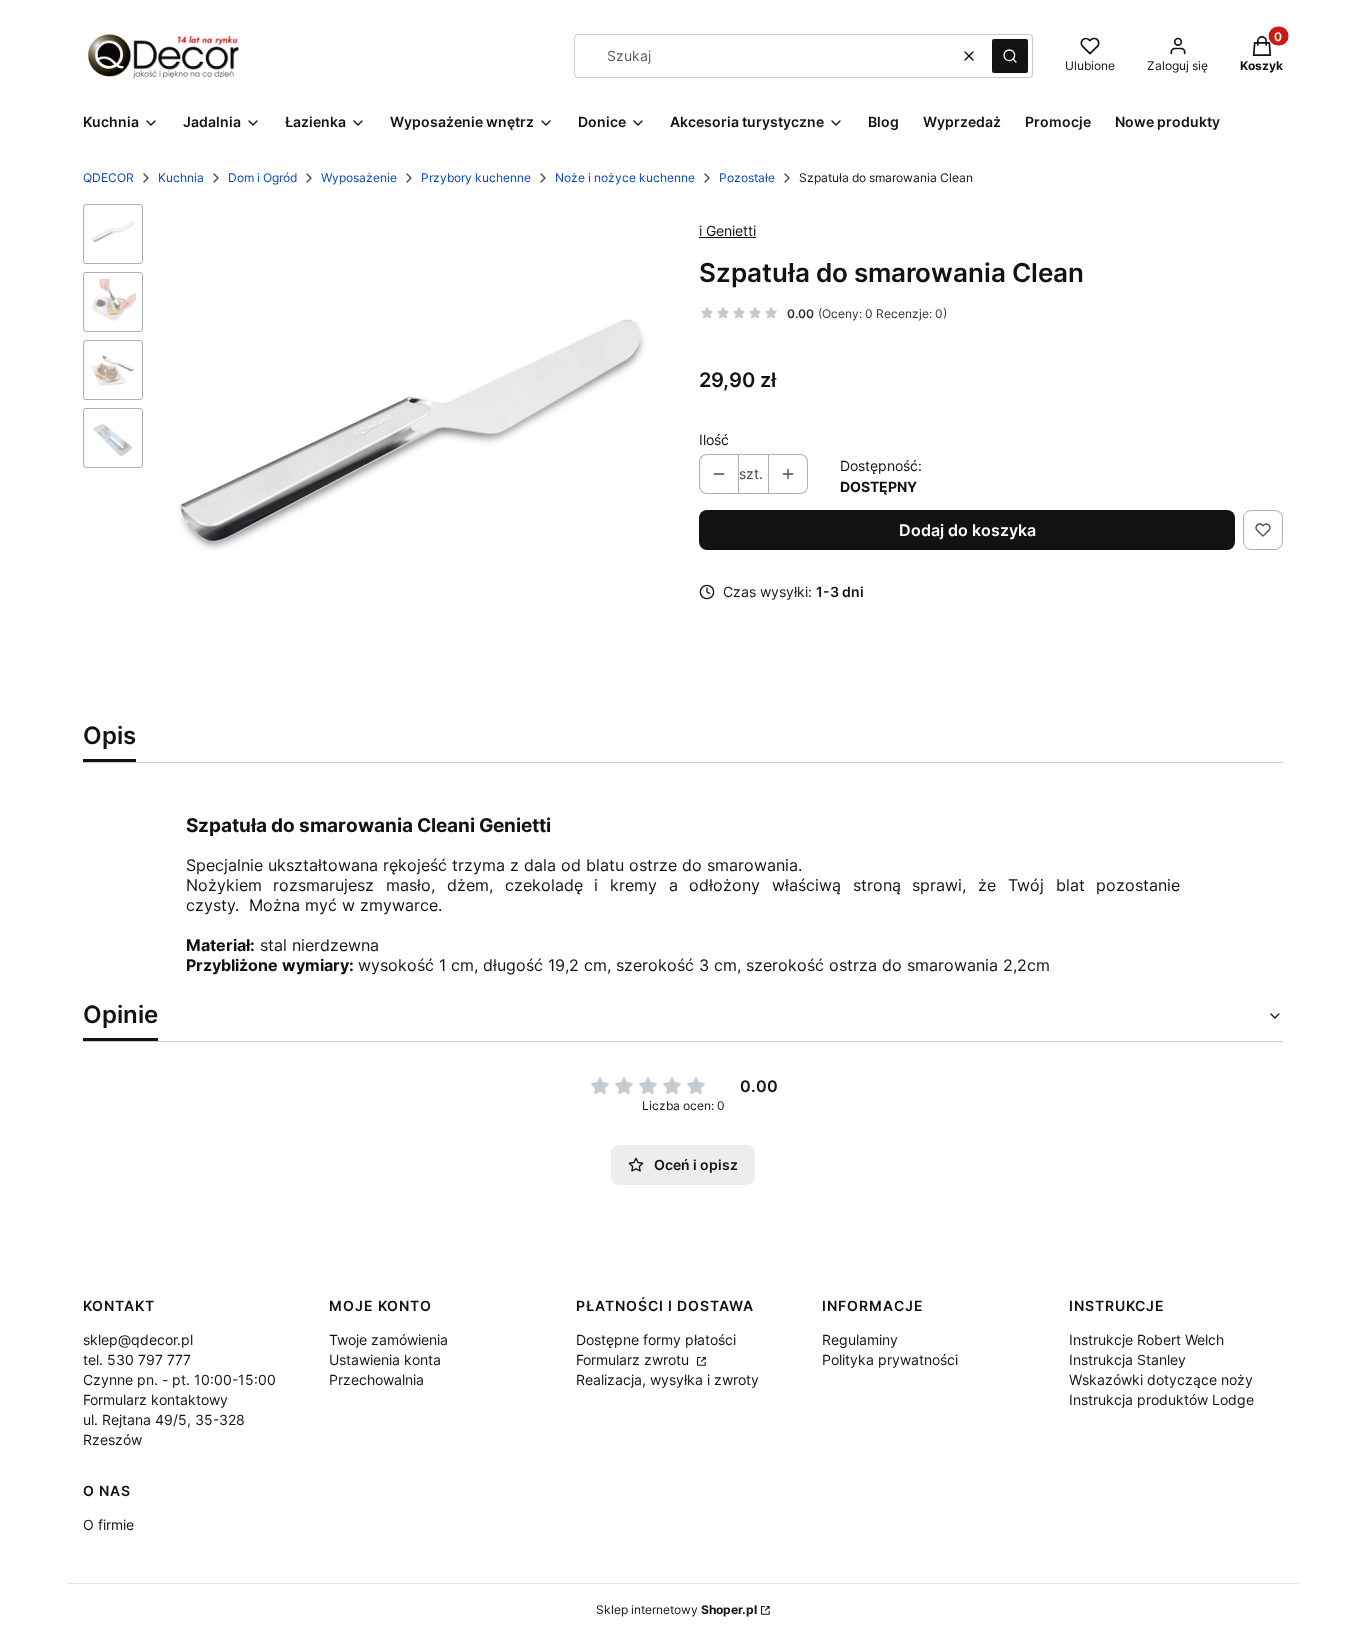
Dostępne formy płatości (656, 1339)
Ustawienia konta (385, 1359)
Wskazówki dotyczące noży (1161, 1379)
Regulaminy (860, 1339)
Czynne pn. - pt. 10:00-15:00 (179, 1379)
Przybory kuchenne (476, 177)
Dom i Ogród (262, 177)
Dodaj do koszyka (967, 530)
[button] (1010, 56)
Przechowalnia (376, 1379)
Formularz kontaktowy (155, 1399)
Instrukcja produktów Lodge (1161, 1399)
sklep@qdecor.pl (138, 1339)
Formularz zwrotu (634, 1359)
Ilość (714, 439)
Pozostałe (747, 177)
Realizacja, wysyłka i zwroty (667, 1379)
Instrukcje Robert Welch (1146, 1339)
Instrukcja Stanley (1127, 1359)
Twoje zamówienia (388, 1339)
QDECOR (108, 177)
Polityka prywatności (890, 1359)
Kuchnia (181, 177)
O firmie (108, 1524)
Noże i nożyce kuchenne (625, 177)
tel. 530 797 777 (137, 1359)
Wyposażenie (359, 177)
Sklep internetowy (676, 1609)
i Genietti (727, 230)
